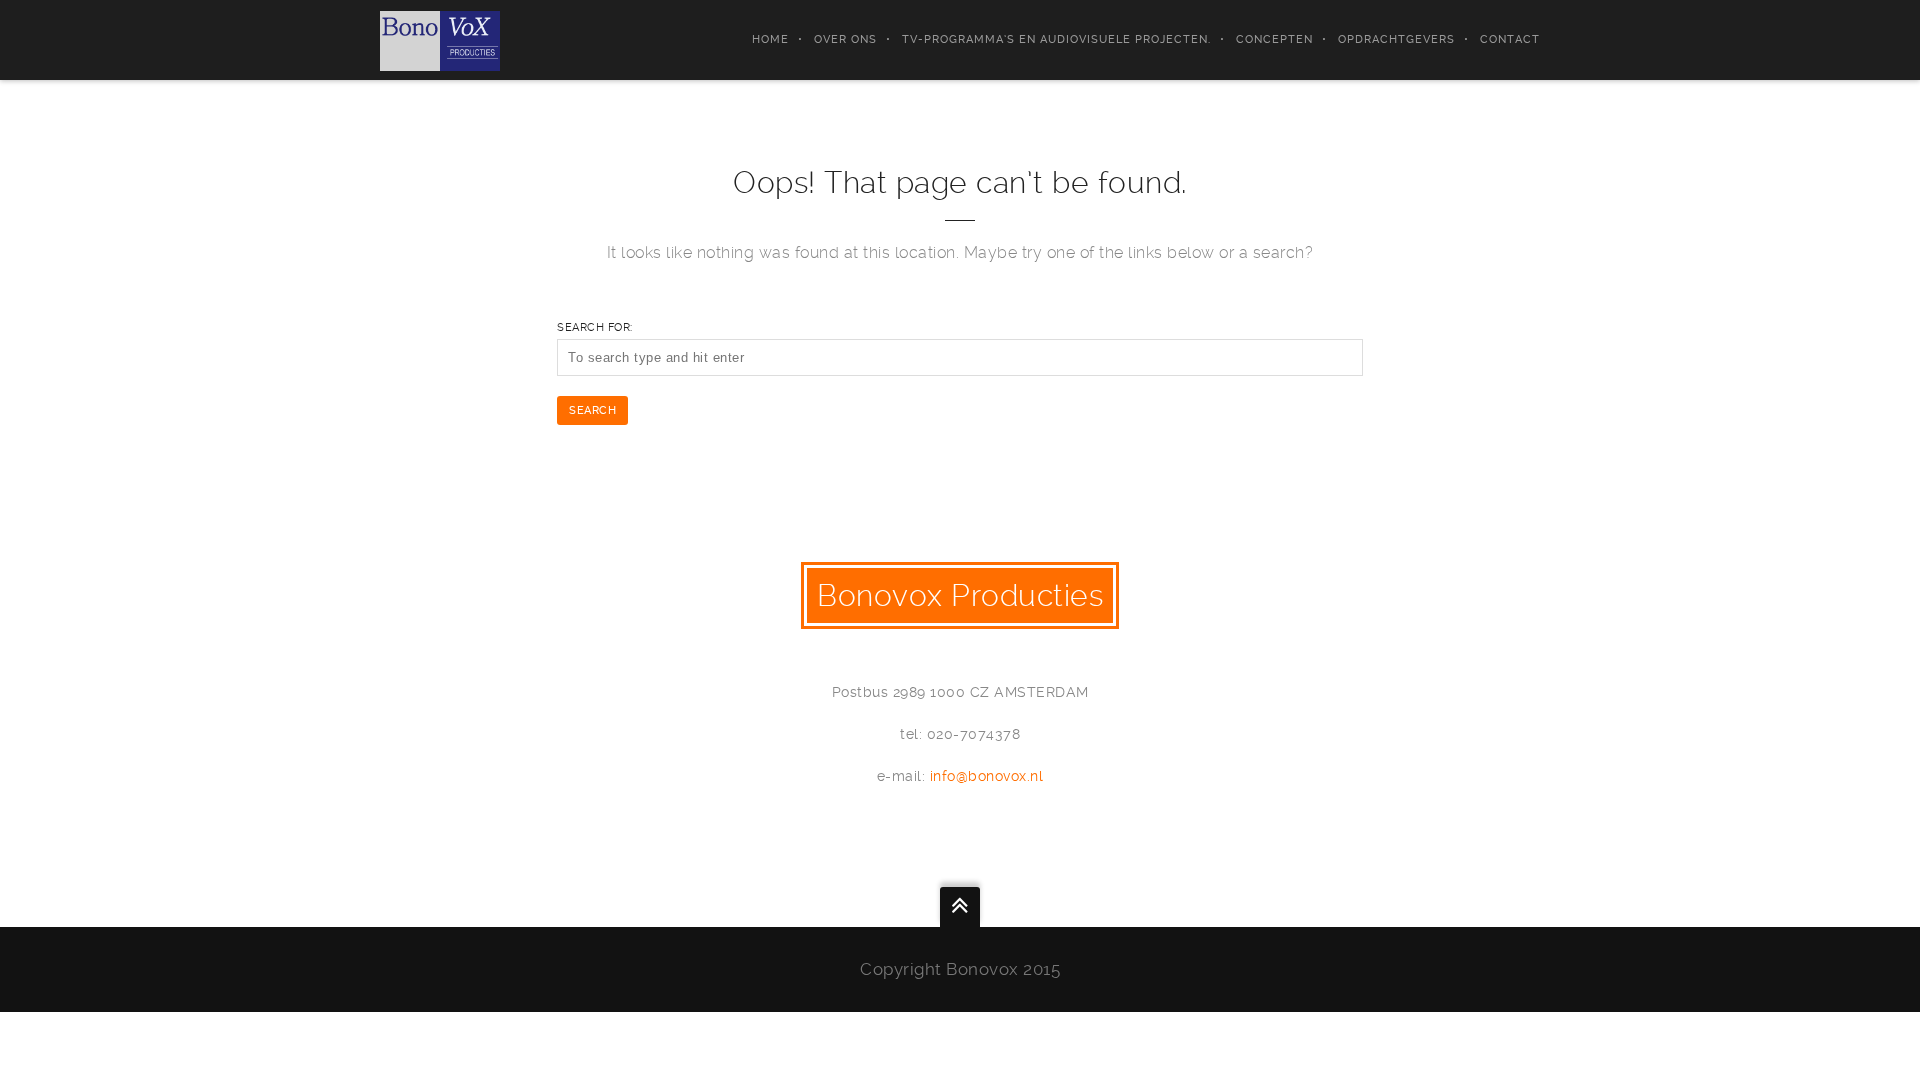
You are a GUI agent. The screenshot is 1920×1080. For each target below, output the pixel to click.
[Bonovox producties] (440, 40)
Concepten (1274, 39)
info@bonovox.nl (987, 776)
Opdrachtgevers (1396, 39)
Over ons (845, 39)
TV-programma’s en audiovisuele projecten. (1056, 39)
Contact (1510, 39)
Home (770, 39)
